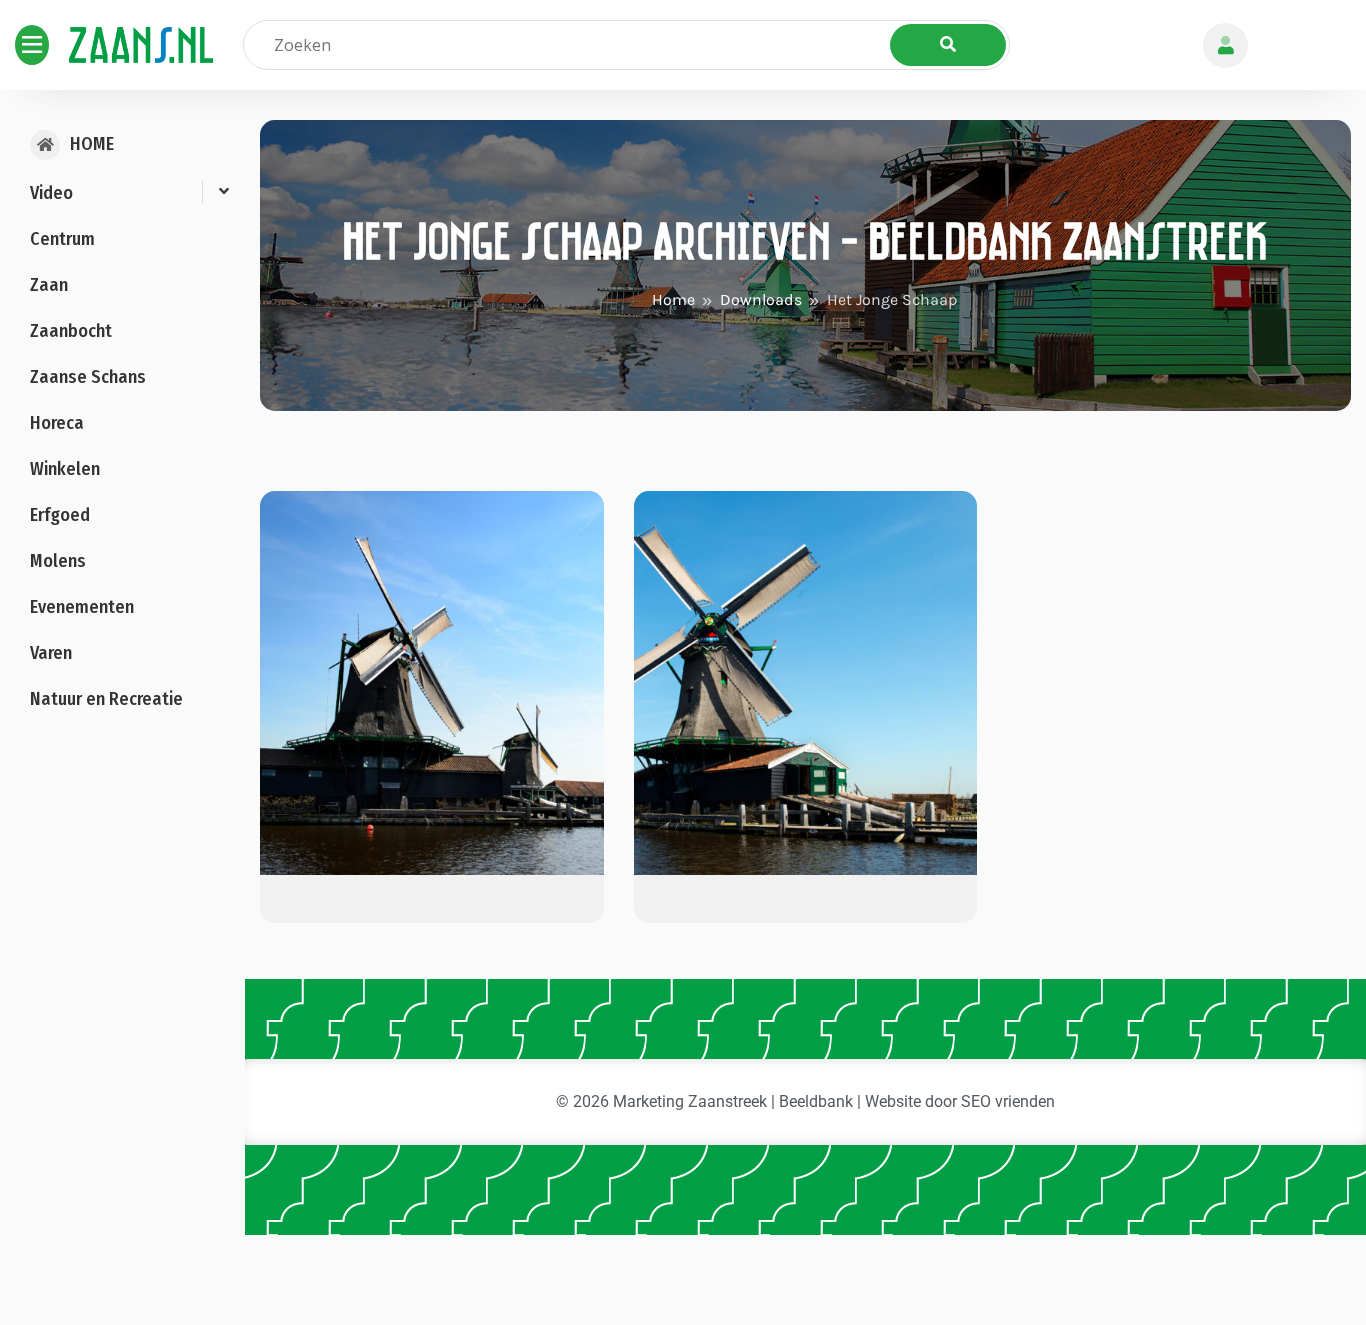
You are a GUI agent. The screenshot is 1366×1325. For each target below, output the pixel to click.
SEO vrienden (1008, 1101)
